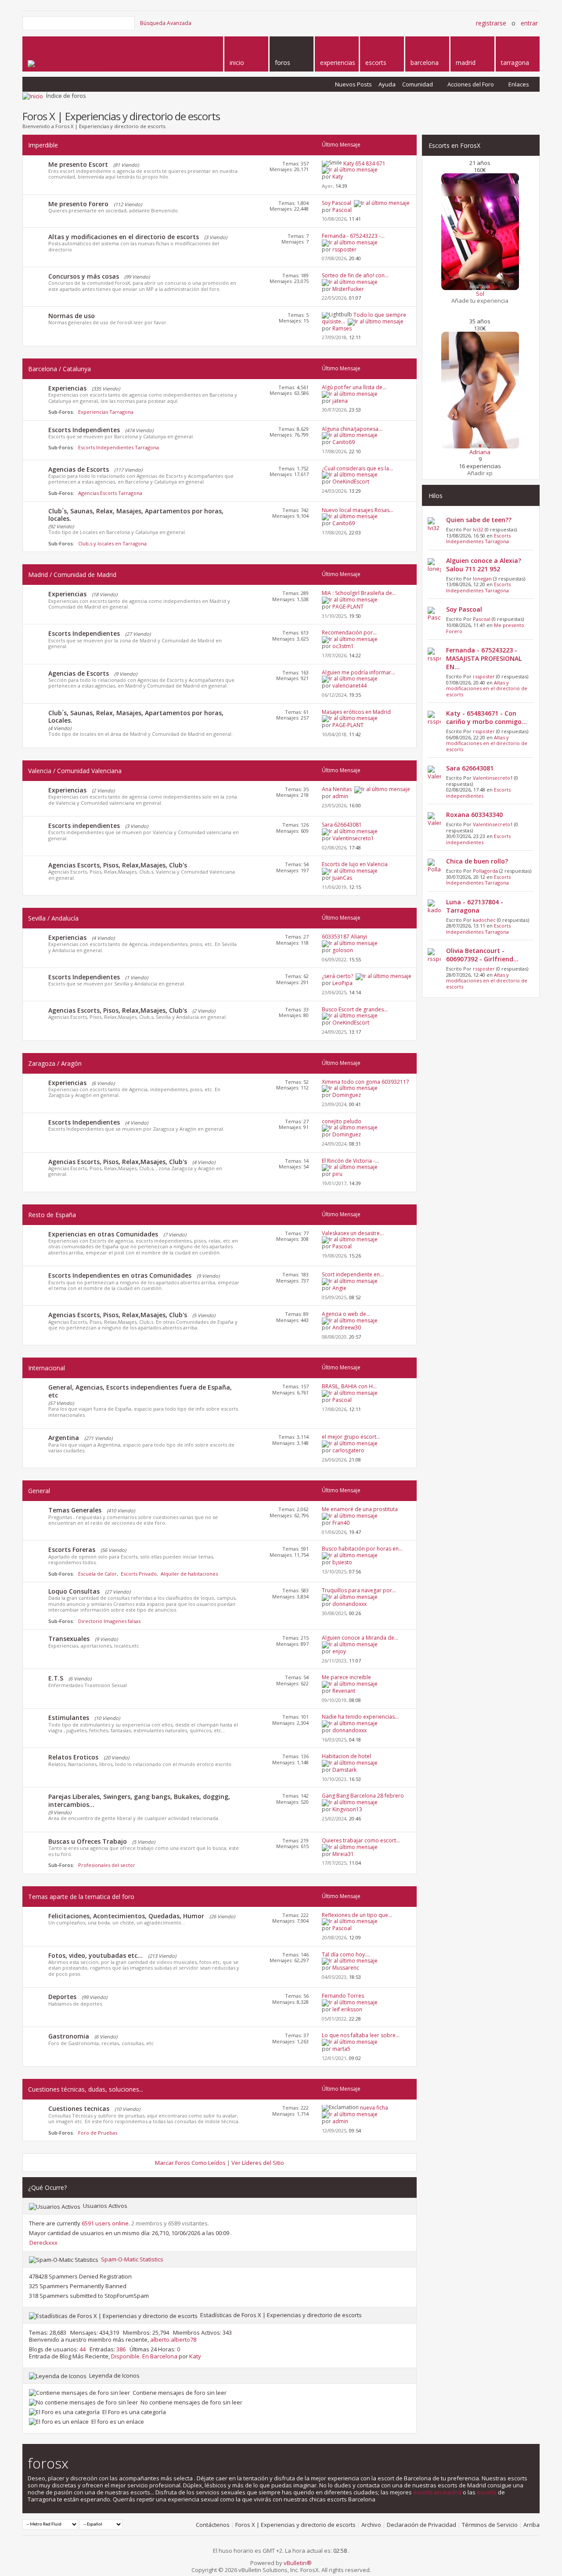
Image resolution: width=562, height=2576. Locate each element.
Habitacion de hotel (346, 1756)
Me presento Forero (78, 204)
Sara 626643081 (342, 825)
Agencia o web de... (346, 1314)
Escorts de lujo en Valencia (355, 864)
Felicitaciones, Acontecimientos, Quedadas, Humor (126, 1916)
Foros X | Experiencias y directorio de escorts (295, 2525)
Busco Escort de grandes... (355, 1009)
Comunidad (418, 84)
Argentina (64, 1438)
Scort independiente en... (353, 1274)
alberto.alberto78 (173, 2340)
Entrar (529, 23)
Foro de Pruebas (98, 2133)
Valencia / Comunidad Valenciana (75, 771)
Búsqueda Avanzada (166, 23)
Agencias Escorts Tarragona (110, 493)
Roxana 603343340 (474, 815)
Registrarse (491, 23)
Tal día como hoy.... (346, 1954)
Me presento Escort (78, 164)
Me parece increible (346, 1677)
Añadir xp (480, 473)
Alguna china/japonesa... (352, 429)
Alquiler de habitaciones (189, 1574)
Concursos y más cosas (84, 276)
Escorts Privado (139, 1574)
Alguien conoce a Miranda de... (360, 1638)
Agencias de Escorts (79, 469)
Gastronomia (69, 2036)
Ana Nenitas (337, 789)
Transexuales (69, 1639)
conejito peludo (342, 1121)
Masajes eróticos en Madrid (356, 712)
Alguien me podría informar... (358, 672)
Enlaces (519, 84)
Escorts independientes (84, 826)
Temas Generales (75, 1510)
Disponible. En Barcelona (144, 2356)
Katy (195, 2356)
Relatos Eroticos (73, 1757)
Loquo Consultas (74, 1591)
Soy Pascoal (337, 203)
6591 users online (105, 2223)
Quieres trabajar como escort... (361, 1840)
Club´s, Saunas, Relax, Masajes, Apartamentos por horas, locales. (136, 515)
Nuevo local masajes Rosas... (358, 510)
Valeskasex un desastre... (353, 1233)
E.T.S (56, 1678)
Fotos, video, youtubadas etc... (95, 1955)
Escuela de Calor (97, 1574)
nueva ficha (374, 2108)
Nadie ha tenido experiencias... (360, 1717)
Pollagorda (485, 871)
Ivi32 (478, 529)
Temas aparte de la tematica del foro (81, 1897)
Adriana (480, 452)
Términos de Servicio (490, 2525)
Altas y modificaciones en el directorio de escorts (124, 237)
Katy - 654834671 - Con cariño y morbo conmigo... (486, 717)
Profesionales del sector (107, 1865)
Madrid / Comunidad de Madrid (72, 575)
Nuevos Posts (353, 84)
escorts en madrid (437, 2492)
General (39, 1491)
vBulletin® (298, 2563)
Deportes (62, 1997)
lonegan (482, 579)
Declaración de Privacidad (421, 2525)
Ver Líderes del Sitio (258, 2163)
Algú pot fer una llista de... (354, 387)
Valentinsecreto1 (493, 778)
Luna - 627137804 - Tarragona (475, 906)
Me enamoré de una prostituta (360, 1509)
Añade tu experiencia (480, 301)
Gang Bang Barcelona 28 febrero (363, 1796)
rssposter (484, 676)
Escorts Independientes (84, 430)
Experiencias (67, 388)
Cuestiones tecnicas (79, 2108)
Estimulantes (69, 1718)
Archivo (371, 2525)
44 (83, 2349)
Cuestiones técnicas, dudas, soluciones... (86, 2089)
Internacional (47, 1368)
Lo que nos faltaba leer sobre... (361, 2035)
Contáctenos (213, 2525)
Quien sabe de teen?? (479, 520)
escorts (487, 2492)
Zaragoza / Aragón (55, 1063)
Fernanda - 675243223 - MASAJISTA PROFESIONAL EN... (484, 658)
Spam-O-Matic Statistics (132, 2259)
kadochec (484, 920)
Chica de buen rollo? (477, 861)
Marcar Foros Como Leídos (190, 2163)
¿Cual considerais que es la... (357, 468)
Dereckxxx (43, 2243)
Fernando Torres (343, 1996)
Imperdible (43, 145)
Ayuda (387, 84)
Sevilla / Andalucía (53, 918)
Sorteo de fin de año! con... (355, 275)
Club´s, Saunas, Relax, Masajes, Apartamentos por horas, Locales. (136, 717)
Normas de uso (72, 316)
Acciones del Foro (471, 84)
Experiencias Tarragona (106, 412)
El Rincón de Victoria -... (350, 1161)
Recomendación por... (349, 632)
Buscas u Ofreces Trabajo (88, 1841)
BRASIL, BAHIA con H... (349, 1386)
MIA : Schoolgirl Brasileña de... (359, 593)
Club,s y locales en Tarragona (112, 543)
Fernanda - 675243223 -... (353, 236)
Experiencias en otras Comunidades (103, 1234)
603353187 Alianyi (344, 937)
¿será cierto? (337, 976)
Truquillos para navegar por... (359, 1590)
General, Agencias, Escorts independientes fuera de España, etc (140, 1391)
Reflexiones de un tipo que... (357, 1915)
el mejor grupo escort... (351, 1437)
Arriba (531, 2525)
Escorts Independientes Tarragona (119, 447)
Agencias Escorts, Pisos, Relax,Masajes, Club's (118, 865)
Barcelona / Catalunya (59, 369)
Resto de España (52, 1215)
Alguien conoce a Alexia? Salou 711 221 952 (484, 565)
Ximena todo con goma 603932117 (366, 1082)
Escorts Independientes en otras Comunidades (120, 1275)
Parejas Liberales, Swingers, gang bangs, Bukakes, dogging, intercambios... (139, 1800)
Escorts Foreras (72, 1550)
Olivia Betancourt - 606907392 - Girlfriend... (482, 955)
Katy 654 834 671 (364, 163)
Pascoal (482, 619)
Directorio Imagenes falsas (109, 1621)
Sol (480, 294)
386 (121, 2349)
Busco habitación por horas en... (362, 1549)
